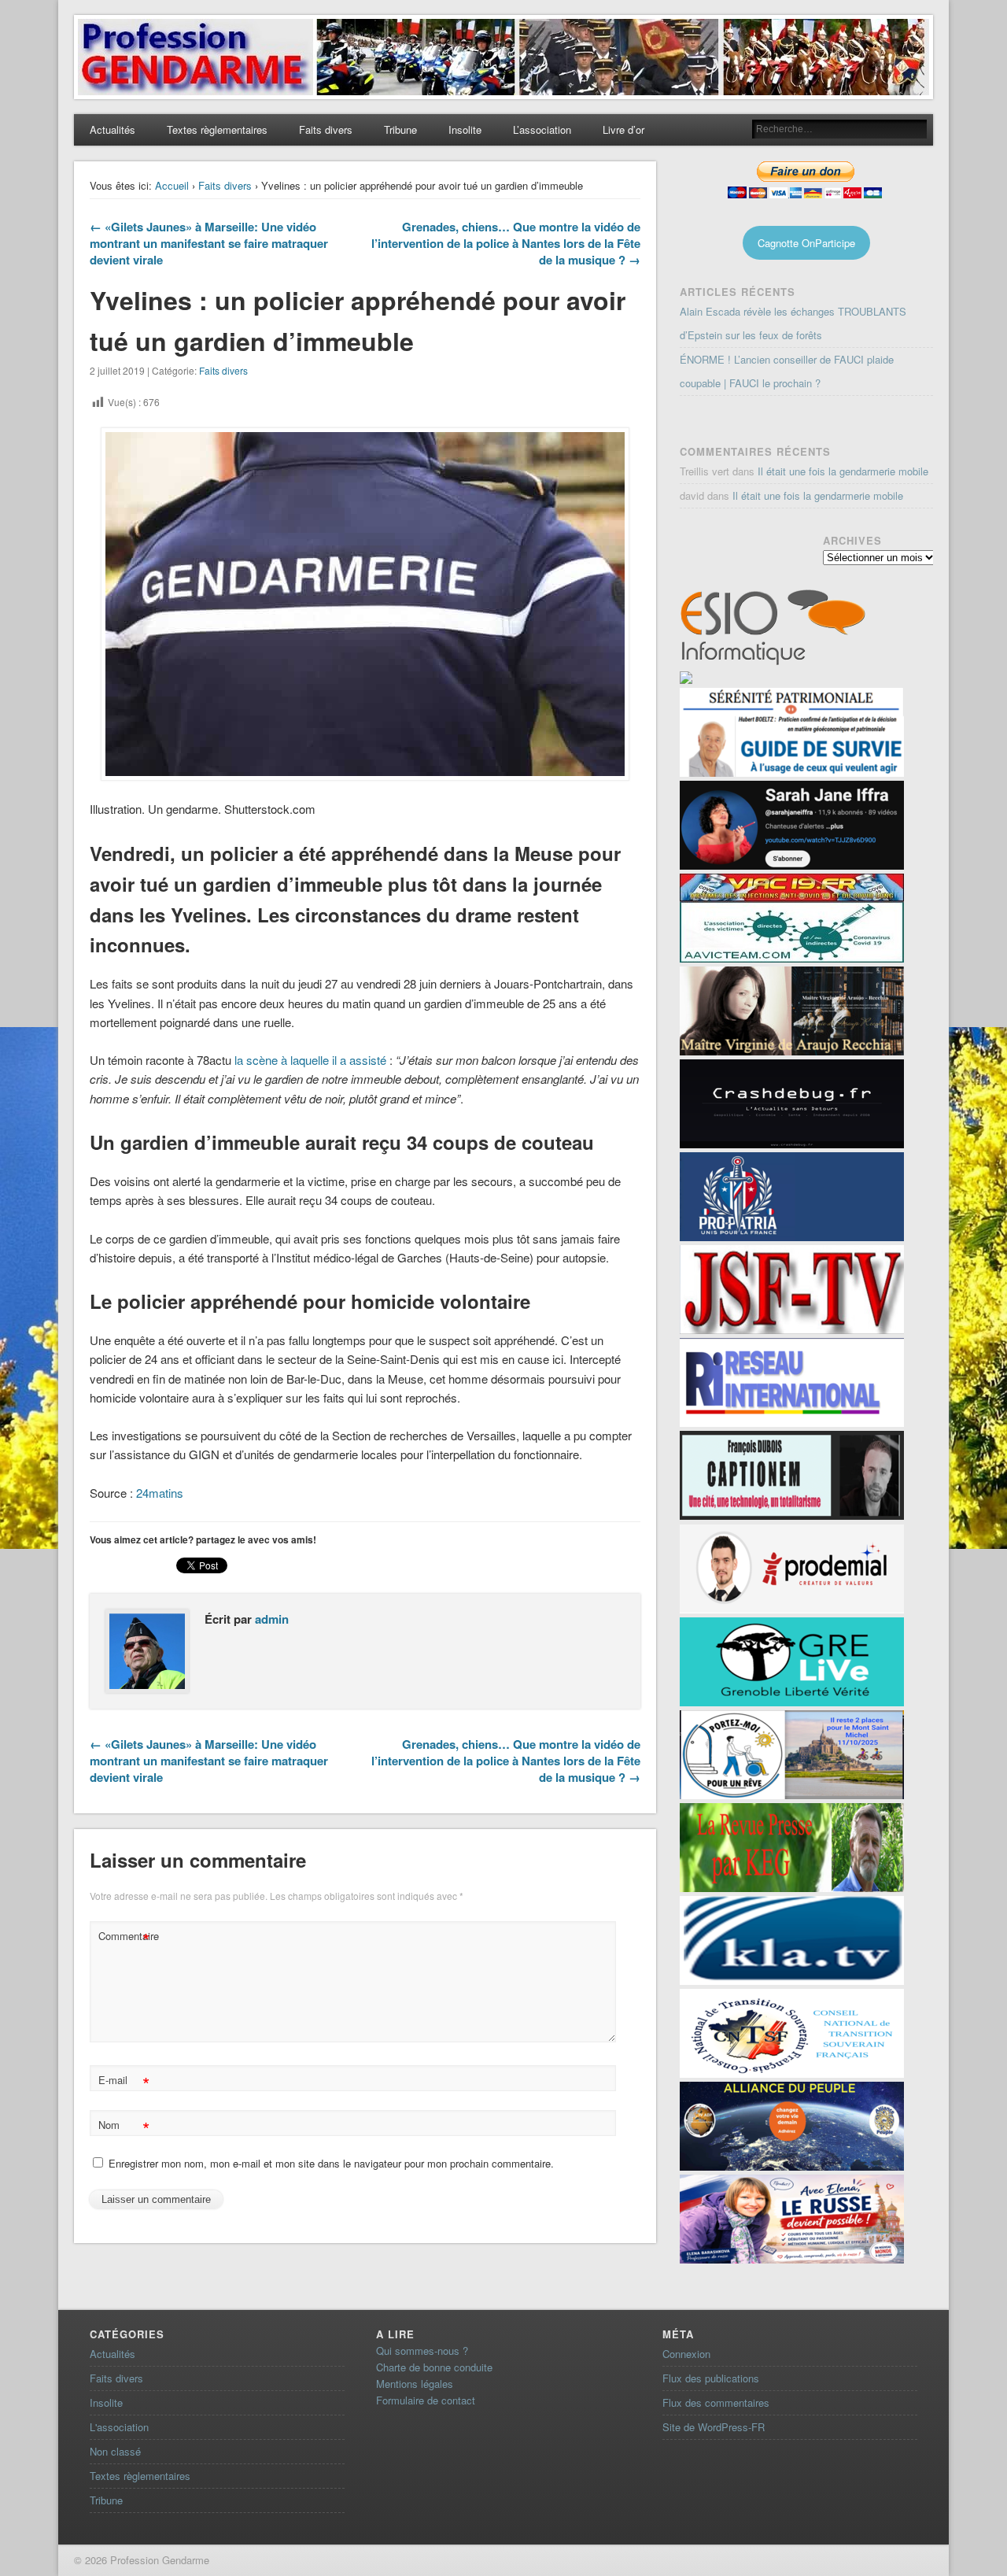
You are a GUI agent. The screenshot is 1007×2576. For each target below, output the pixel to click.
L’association (542, 129)
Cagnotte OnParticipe (806, 243)
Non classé (115, 2451)
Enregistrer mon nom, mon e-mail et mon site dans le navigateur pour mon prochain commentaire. (331, 2163)
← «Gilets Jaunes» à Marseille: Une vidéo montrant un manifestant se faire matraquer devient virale (209, 243)
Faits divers (326, 129)
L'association (119, 2427)
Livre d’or (623, 129)
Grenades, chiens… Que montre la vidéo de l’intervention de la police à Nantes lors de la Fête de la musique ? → (506, 243)
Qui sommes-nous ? (422, 2351)
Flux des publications (711, 2378)
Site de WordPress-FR (714, 2427)
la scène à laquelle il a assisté (310, 1060)
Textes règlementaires (217, 129)
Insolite (465, 129)
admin (272, 1619)
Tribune (400, 129)
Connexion (686, 2354)
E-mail (124, 2082)
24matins (160, 1493)
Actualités (113, 129)
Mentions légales (415, 2384)
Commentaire (126, 1938)
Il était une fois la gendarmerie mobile (843, 471)
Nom (124, 2127)
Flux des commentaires (716, 2402)
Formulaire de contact (426, 2400)
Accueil (172, 185)
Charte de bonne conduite (434, 2367)
